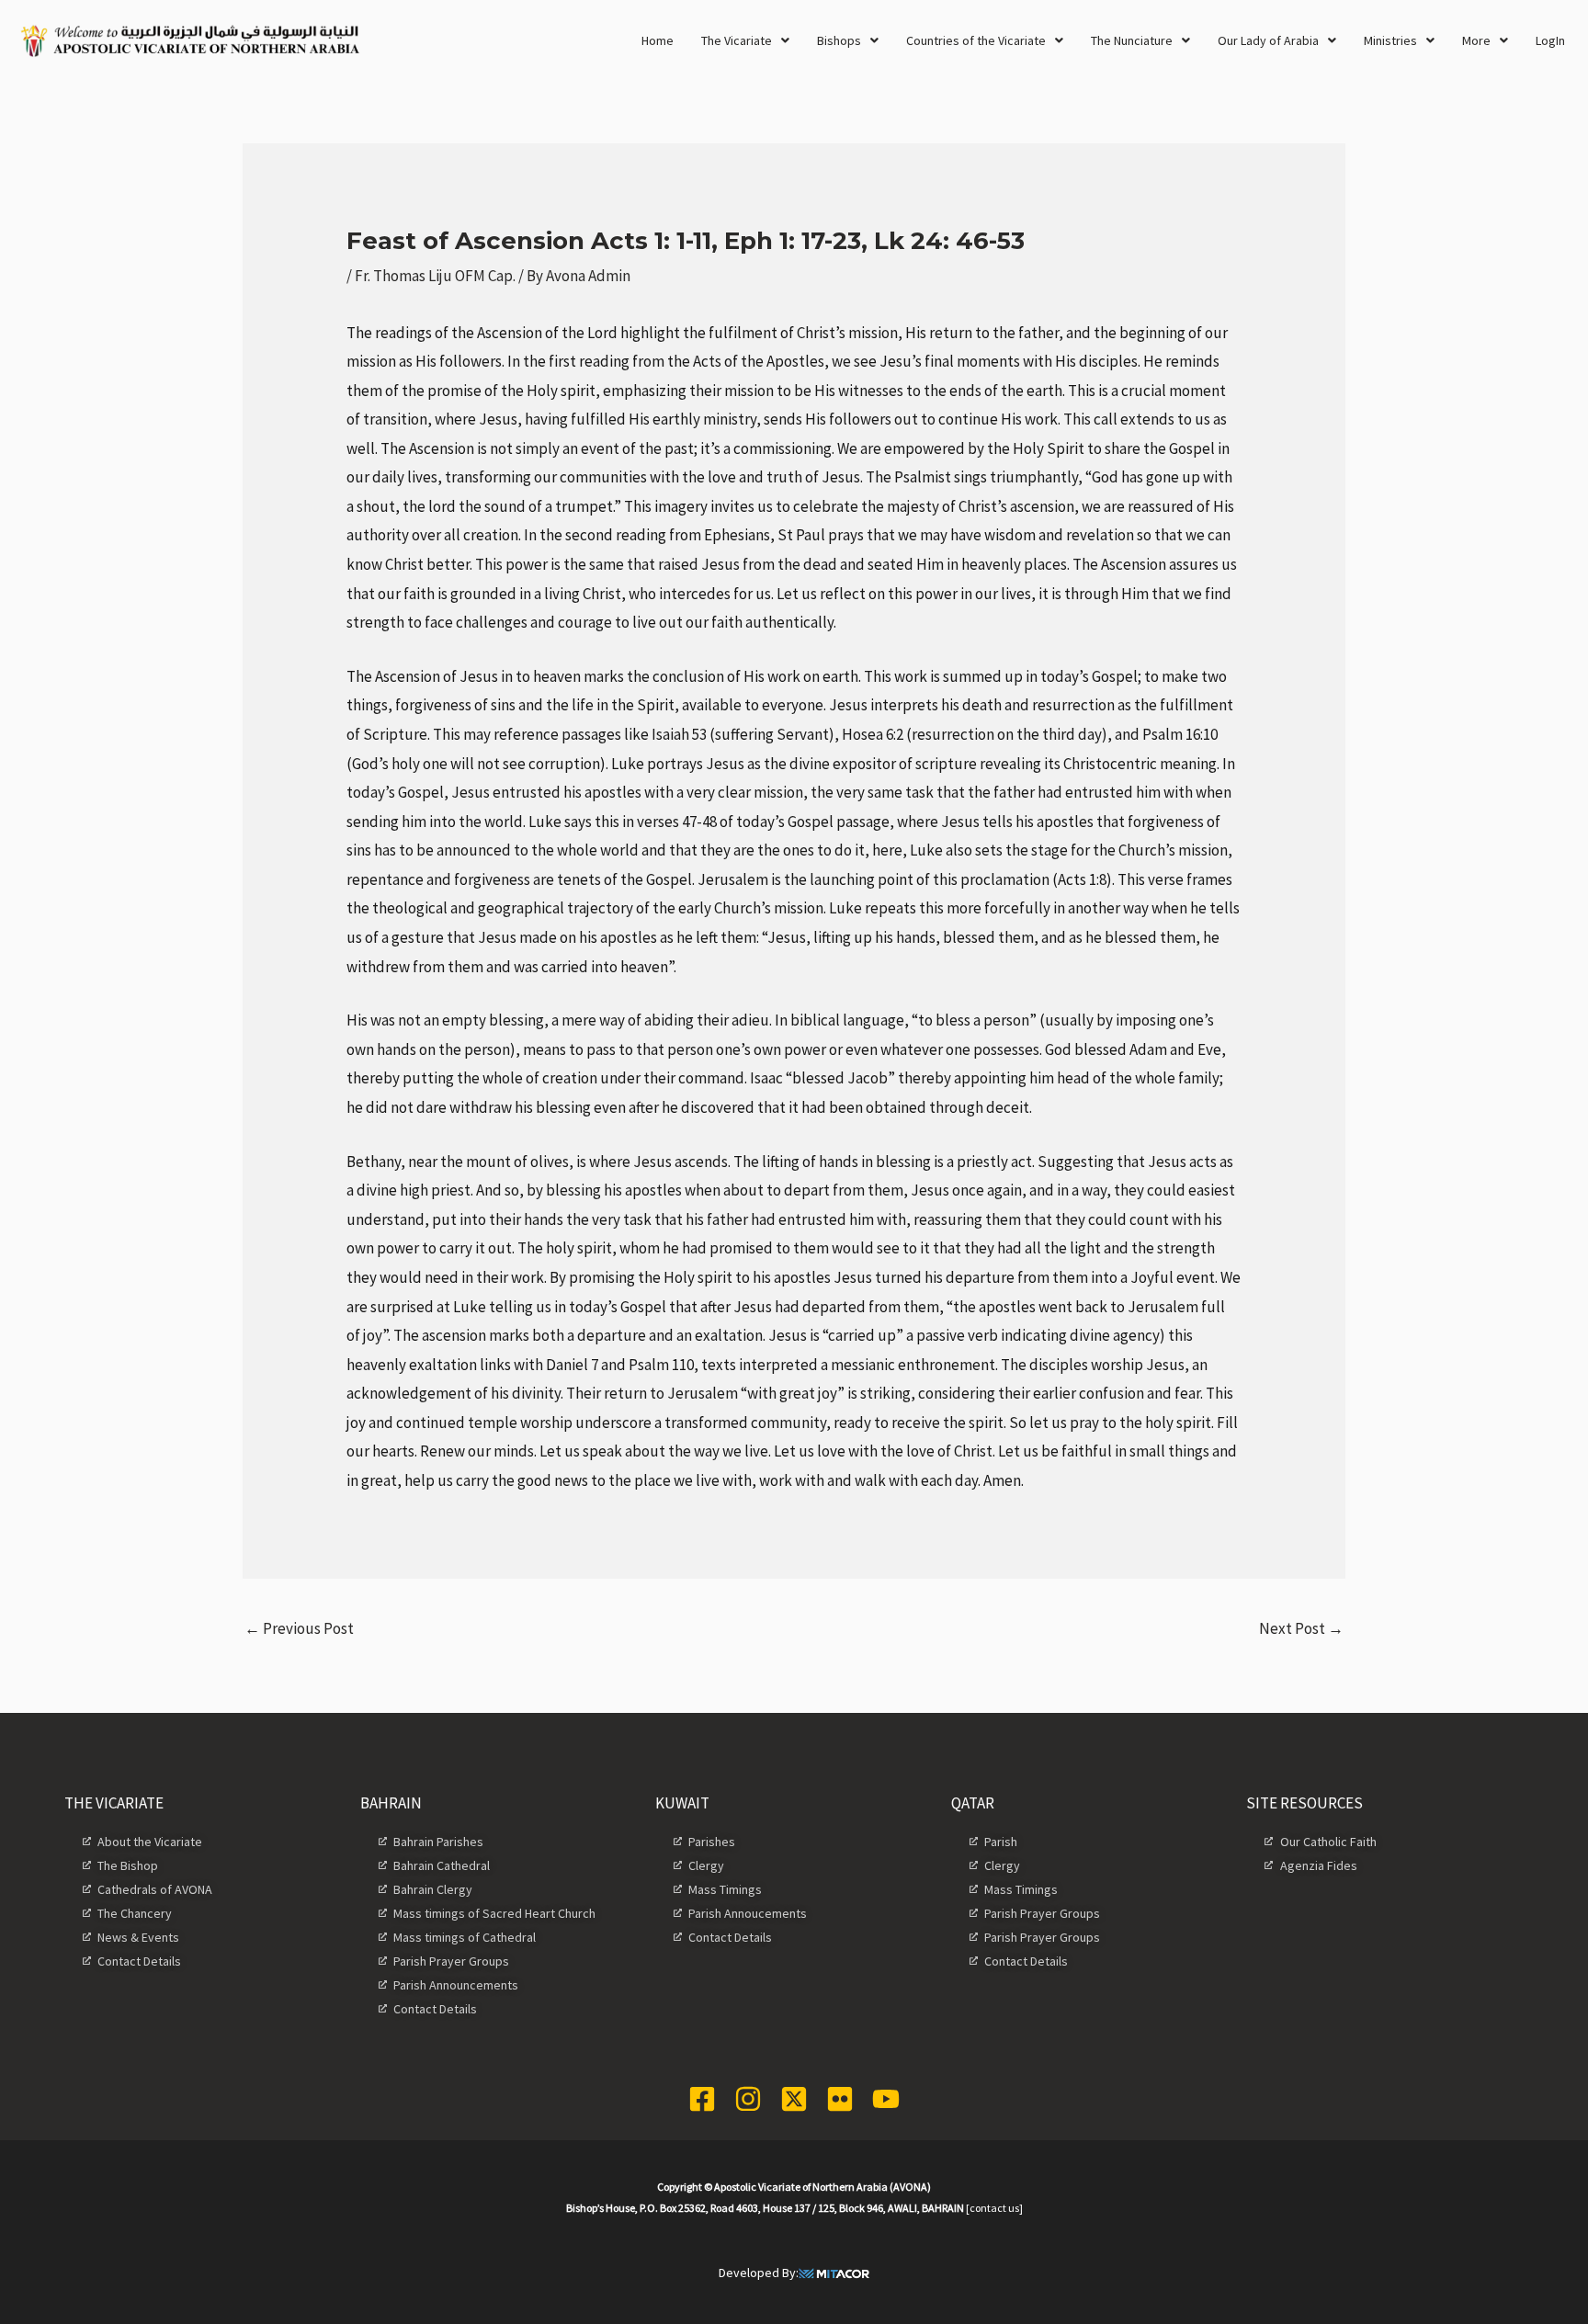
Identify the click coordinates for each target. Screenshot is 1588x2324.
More (1476, 40)
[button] (745, 40)
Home (658, 40)
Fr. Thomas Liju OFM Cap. (435, 276)
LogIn (1550, 40)
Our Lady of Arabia (1268, 40)
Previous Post (299, 1628)
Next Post (1301, 1628)
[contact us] (994, 2208)
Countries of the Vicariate (976, 40)
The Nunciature (1132, 40)
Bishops (839, 40)
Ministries (1390, 40)
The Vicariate (737, 40)
